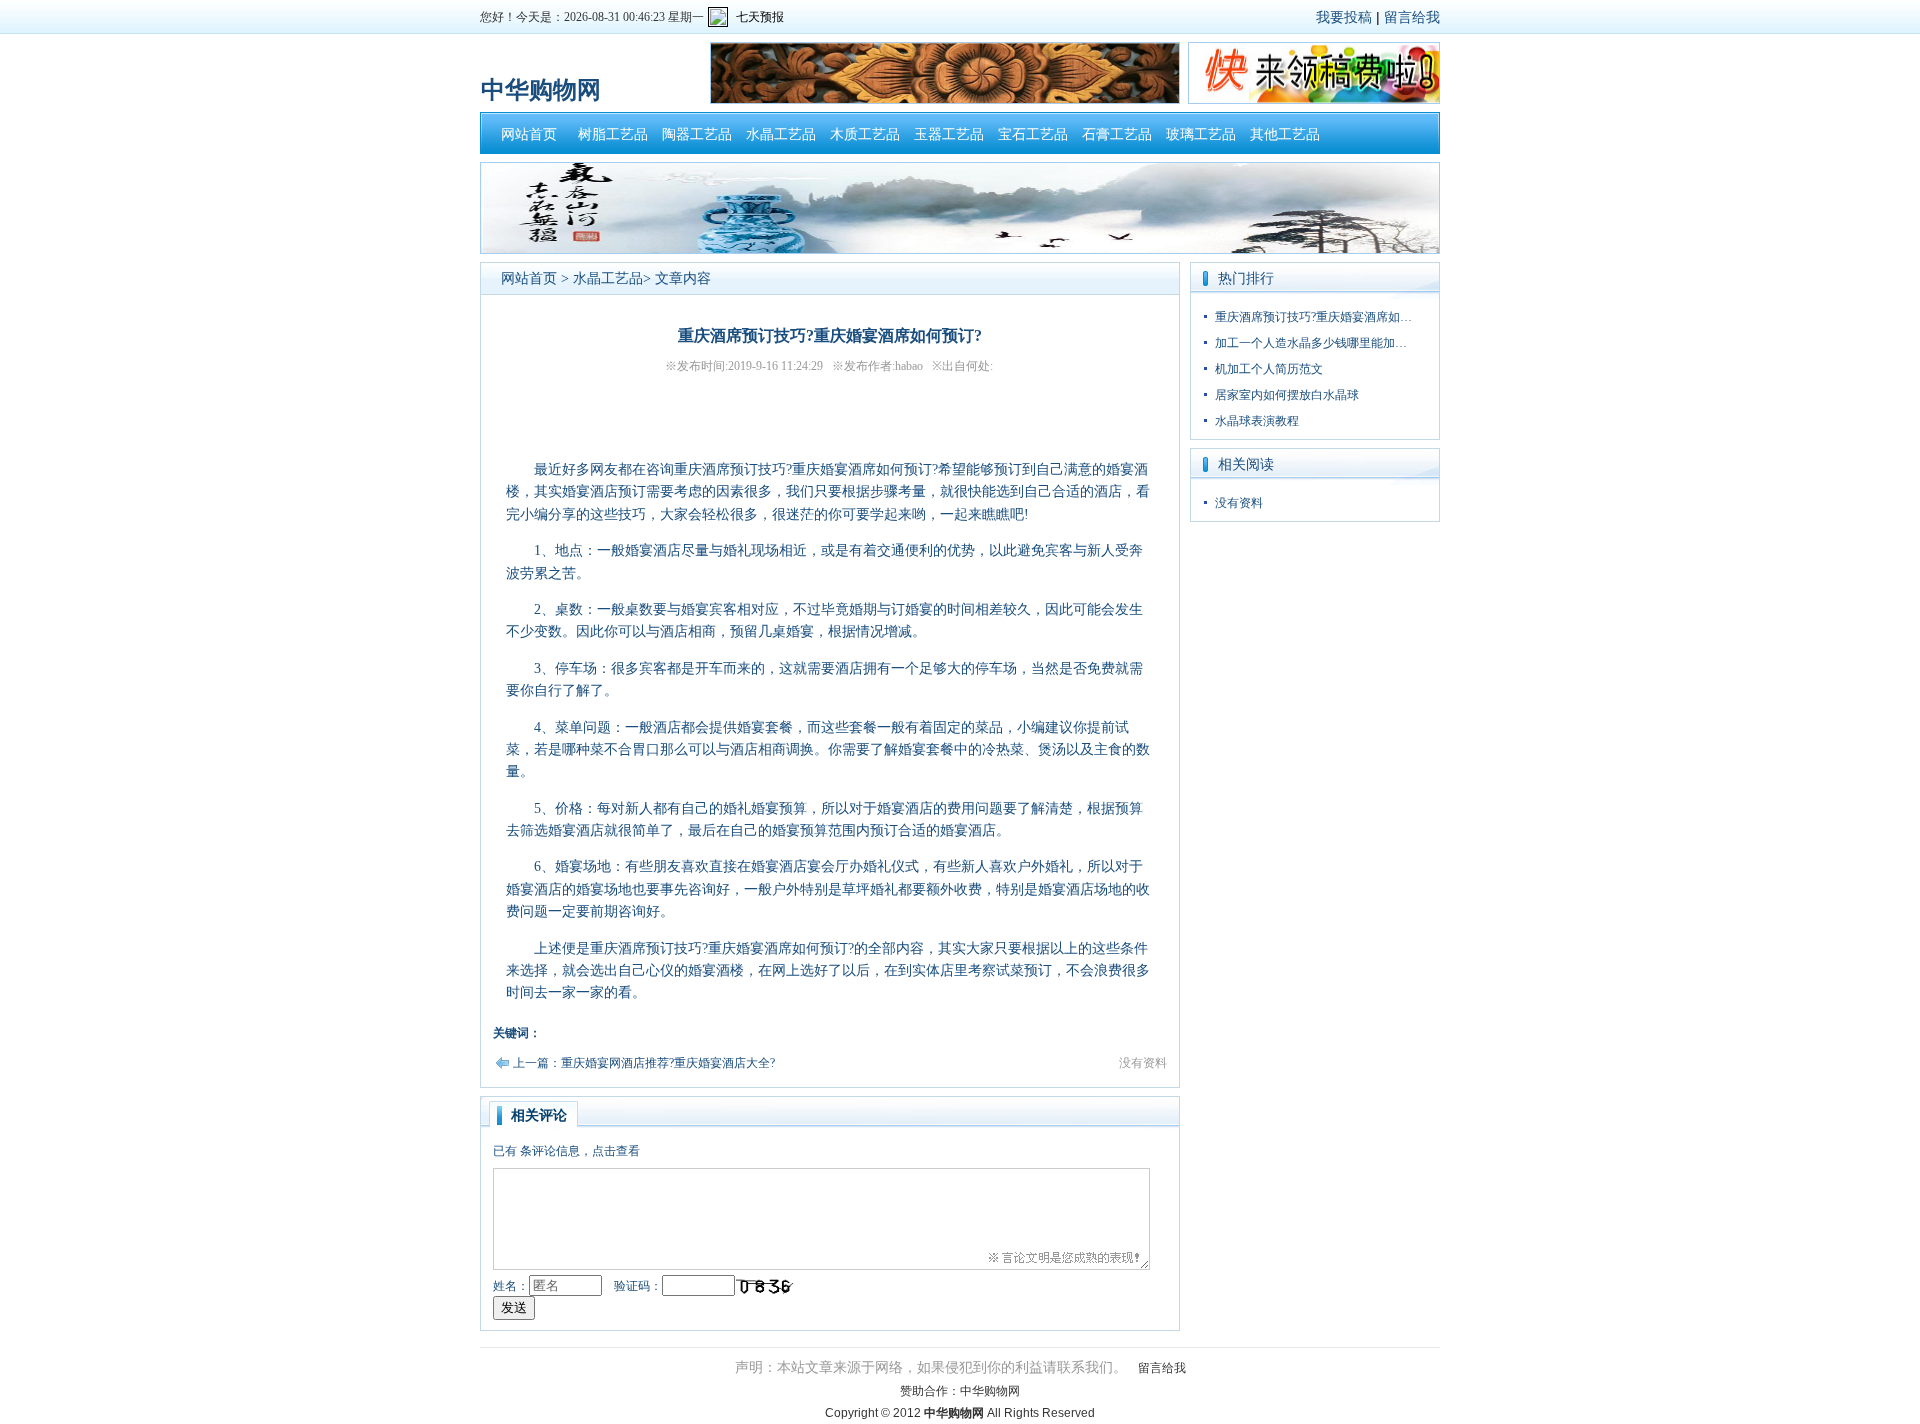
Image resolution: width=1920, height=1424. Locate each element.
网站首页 (529, 134)
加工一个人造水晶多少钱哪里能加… (1311, 343)
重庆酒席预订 (716, 469)
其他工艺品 (1285, 134)
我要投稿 (1344, 17)
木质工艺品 (865, 134)
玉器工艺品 (949, 134)
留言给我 (1412, 17)
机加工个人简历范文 (1269, 369)
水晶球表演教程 (1257, 421)
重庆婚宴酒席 (750, 948)
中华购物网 (990, 1391)
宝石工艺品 (1033, 134)
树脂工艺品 (613, 134)
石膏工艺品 (1117, 134)
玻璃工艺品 (1201, 134)
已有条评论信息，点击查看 (566, 1151)
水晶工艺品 (781, 134)
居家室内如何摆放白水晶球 (1287, 395)
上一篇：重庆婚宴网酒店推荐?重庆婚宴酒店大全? (644, 1063)
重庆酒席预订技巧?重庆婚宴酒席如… (1313, 317)
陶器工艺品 (697, 134)
